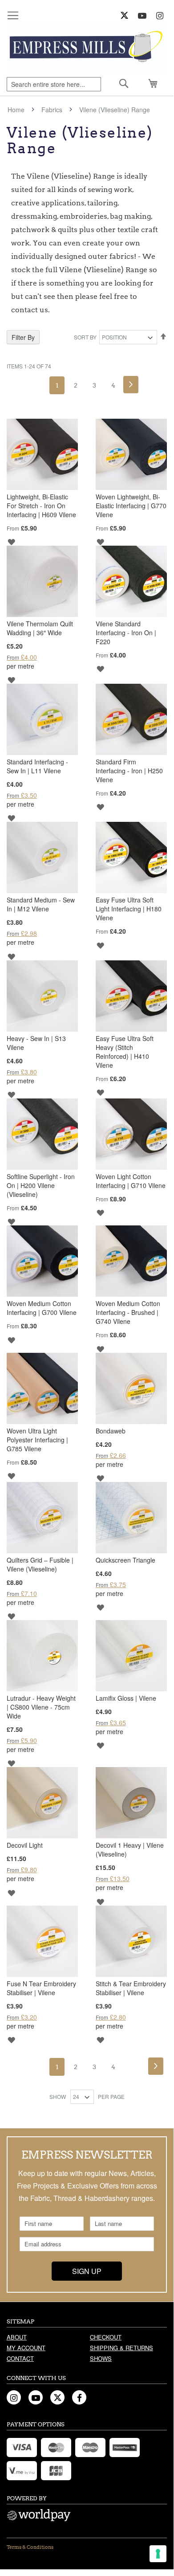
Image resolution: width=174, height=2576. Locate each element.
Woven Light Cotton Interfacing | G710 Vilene (131, 1181)
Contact (20, 2358)
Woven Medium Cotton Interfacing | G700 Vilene (42, 1308)
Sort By (85, 337)
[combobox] (54, 84)
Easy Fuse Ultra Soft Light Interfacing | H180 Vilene (129, 909)
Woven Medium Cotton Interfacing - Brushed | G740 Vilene (128, 1312)
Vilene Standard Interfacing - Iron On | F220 (126, 633)
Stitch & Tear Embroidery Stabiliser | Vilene (131, 1988)
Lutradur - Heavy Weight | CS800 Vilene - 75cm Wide (41, 1707)
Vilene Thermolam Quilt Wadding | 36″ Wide (40, 628)
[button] (11, 541)
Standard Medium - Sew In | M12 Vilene (41, 904)
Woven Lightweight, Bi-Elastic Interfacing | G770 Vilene (131, 506)
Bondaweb (111, 1431)
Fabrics (53, 110)
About (17, 2337)
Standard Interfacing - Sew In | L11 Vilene (37, 766)
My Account (26, 2348)
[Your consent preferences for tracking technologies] (158, 2554)
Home (17, 110)
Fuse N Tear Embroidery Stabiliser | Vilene (41, 1988)
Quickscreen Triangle (125, 1560)
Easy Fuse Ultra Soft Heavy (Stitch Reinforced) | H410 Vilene (125, 1052)
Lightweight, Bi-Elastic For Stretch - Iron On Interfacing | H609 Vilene (41, 506)
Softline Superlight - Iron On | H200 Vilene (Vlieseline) (41, 1185)
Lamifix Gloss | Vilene (126, 1698)
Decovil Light (25, 1845)
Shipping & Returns (121, 2348)
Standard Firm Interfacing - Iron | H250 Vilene (129, 771)
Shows (101, 2358)
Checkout (106, 2337)
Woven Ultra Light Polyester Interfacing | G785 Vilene (37, 1440)
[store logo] (87, 48)
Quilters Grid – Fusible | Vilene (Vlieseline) (40, 1564)
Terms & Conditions (30, 2547)
